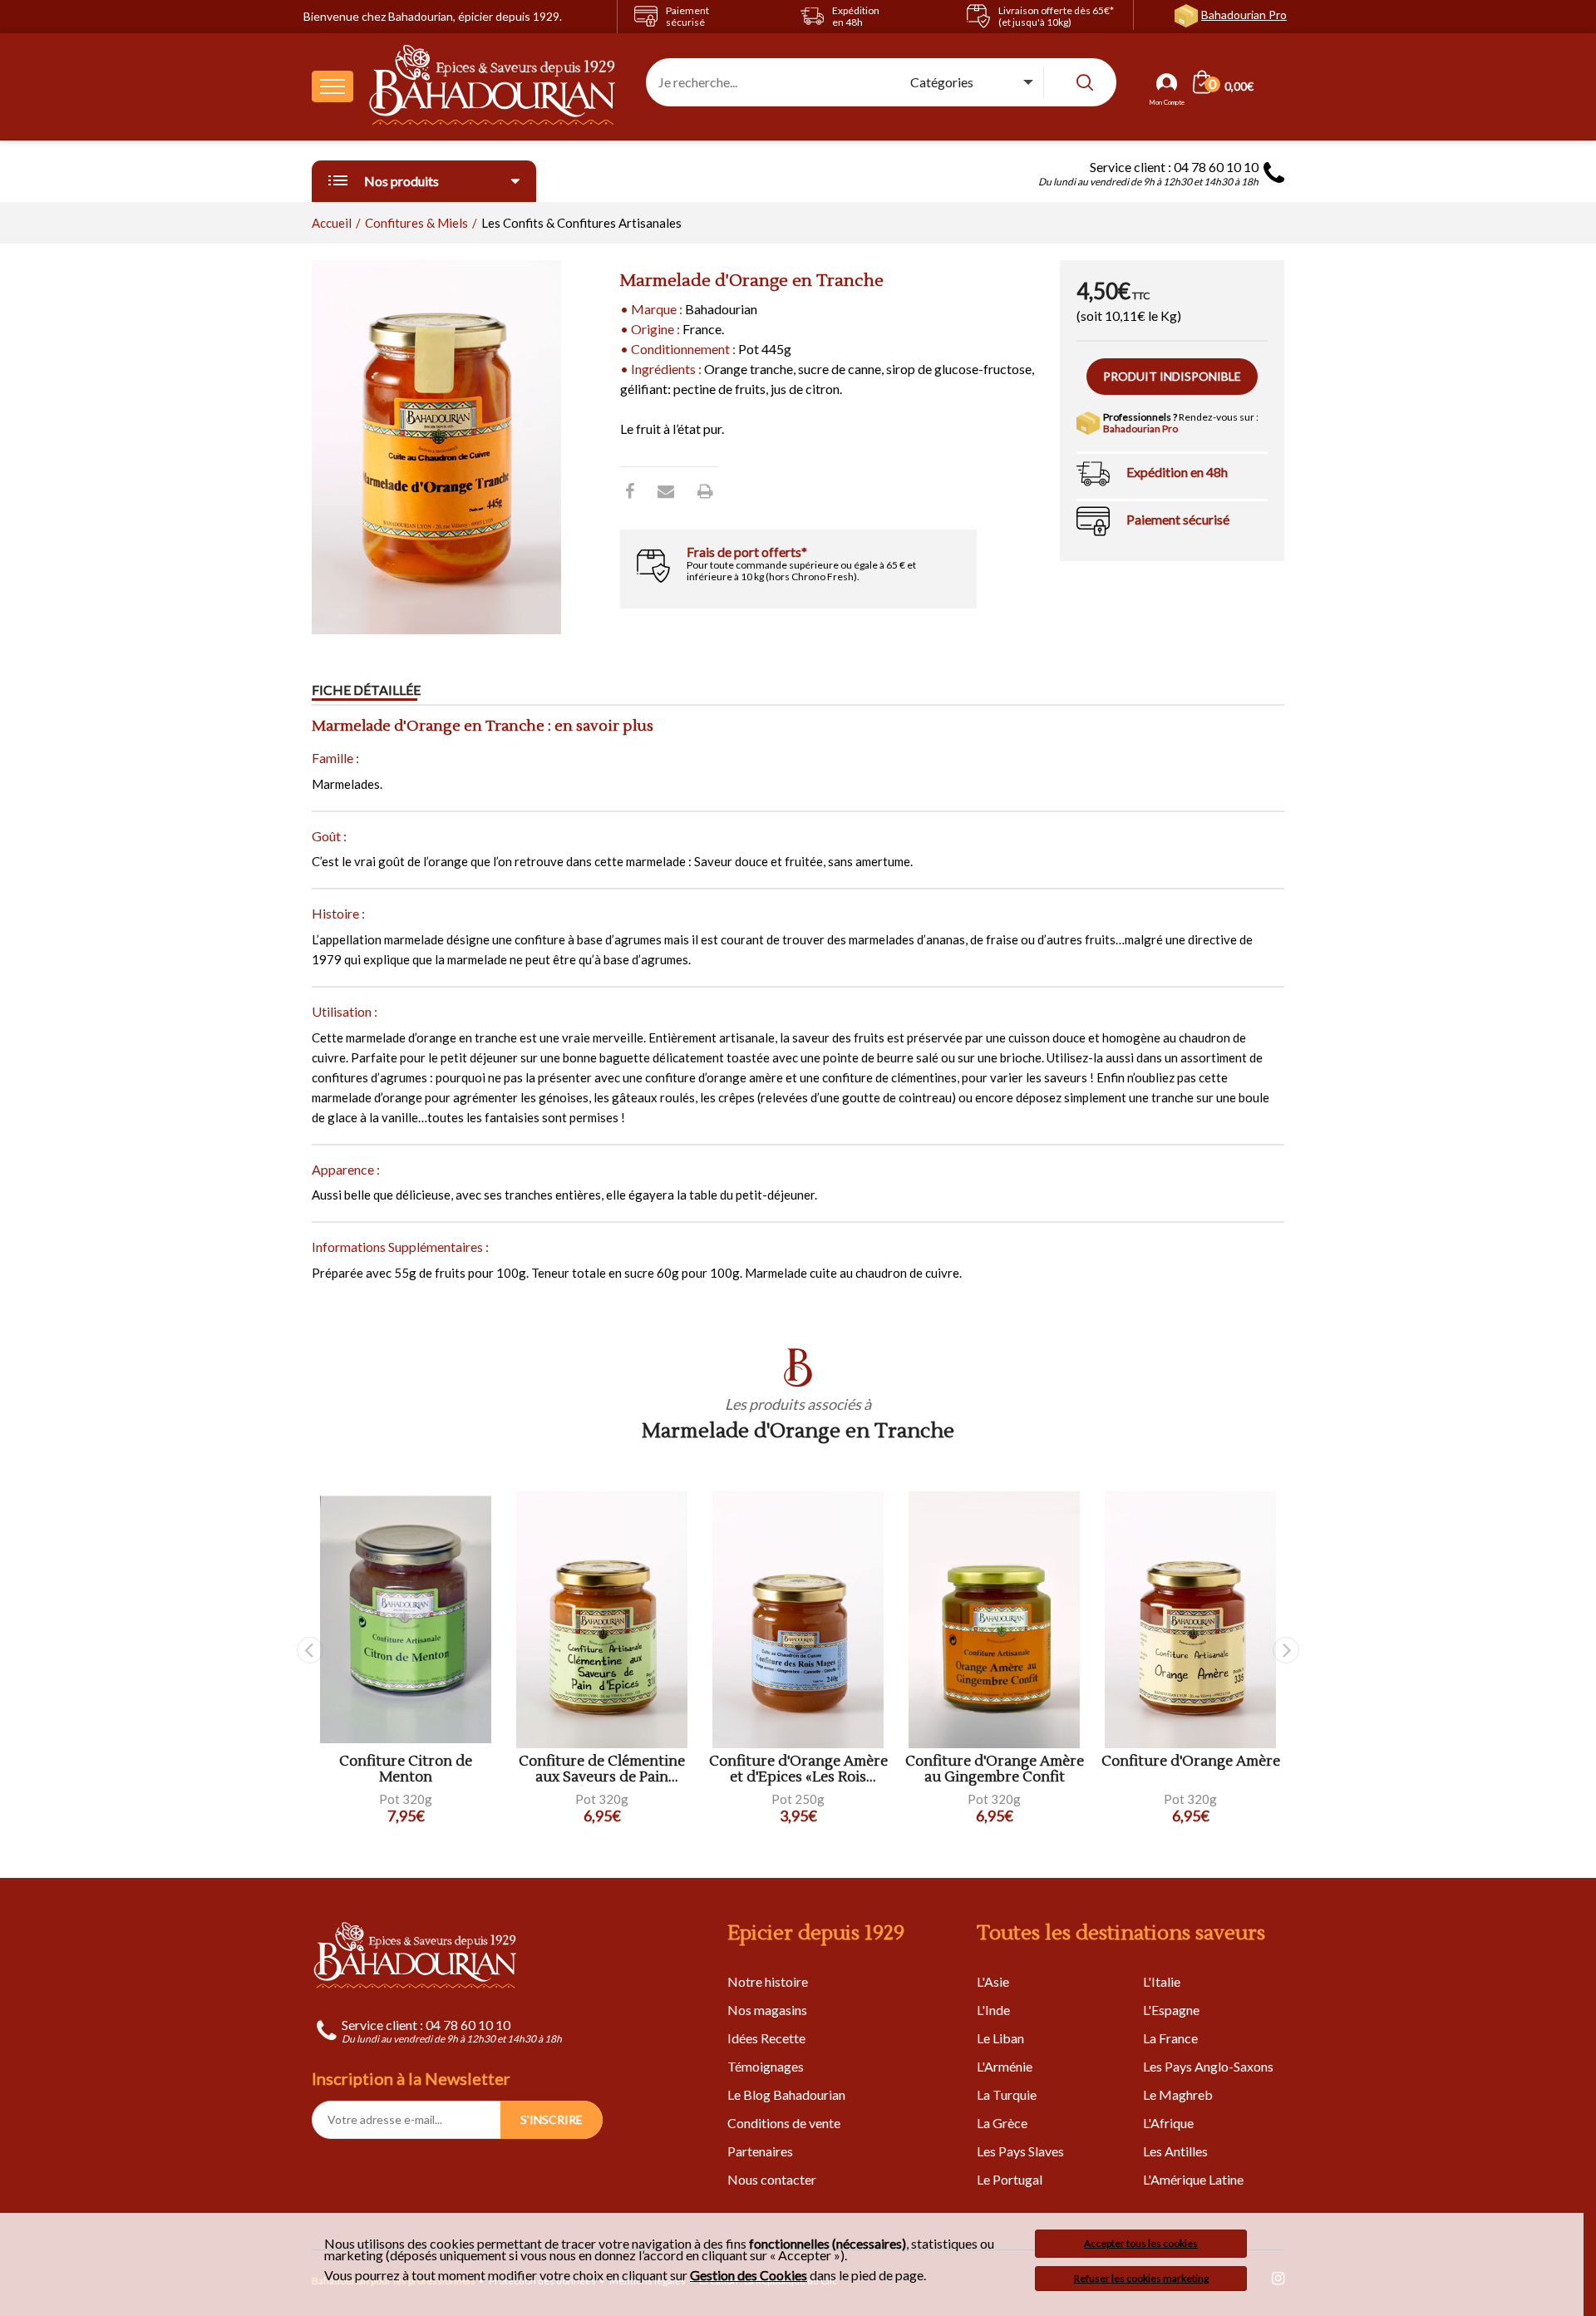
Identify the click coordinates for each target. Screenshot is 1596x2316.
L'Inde (993, 2010)
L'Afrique (1168, 2123)
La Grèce (1002, 2123)
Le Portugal (1010, 2179)
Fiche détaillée (366, 690)
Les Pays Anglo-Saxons (1208, 2066)
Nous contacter (772, 2179)
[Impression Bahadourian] (705, 490)
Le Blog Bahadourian (786, 2094)
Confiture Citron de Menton (406, 1769)
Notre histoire (768, 1981)
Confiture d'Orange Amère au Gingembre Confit (995, 1769)
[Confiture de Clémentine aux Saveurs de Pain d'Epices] (602, 1620)
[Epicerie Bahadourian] (493, 86)
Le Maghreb (1178, 2094)
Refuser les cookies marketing (1141, 2278)
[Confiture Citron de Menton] (406, 1620)
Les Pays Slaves (1020, 2151)
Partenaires (760, 2151)
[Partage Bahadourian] (666, 490)
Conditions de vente (784, 2123)
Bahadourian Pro (1244, 15)
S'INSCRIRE (552, 2119)
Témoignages (766, 2066)
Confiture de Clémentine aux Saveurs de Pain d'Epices (602, 1769)
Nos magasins (767, 2010)
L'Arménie (1005, 2066)
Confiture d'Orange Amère (1191, 1762)
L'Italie (1162, 1981)
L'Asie (993, 1981)
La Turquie (1007, 2094)
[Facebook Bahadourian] (630, 490)
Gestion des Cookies (749, 2275)
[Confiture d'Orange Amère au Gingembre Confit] (994, 1620)
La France (1170, 2038)
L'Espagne (1171, 2010)
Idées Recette (766, 2038)
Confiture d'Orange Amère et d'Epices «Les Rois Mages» (798, 1769)
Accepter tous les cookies (1141, 2243)
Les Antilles (1175, 2151)
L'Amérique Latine (1193, 2179)
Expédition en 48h (1177, 472)
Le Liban (1000, 2038)
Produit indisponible (1172, 376)
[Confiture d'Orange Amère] (1190, 1620)
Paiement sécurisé (1178, 519)
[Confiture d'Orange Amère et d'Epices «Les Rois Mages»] (798, 1620)
